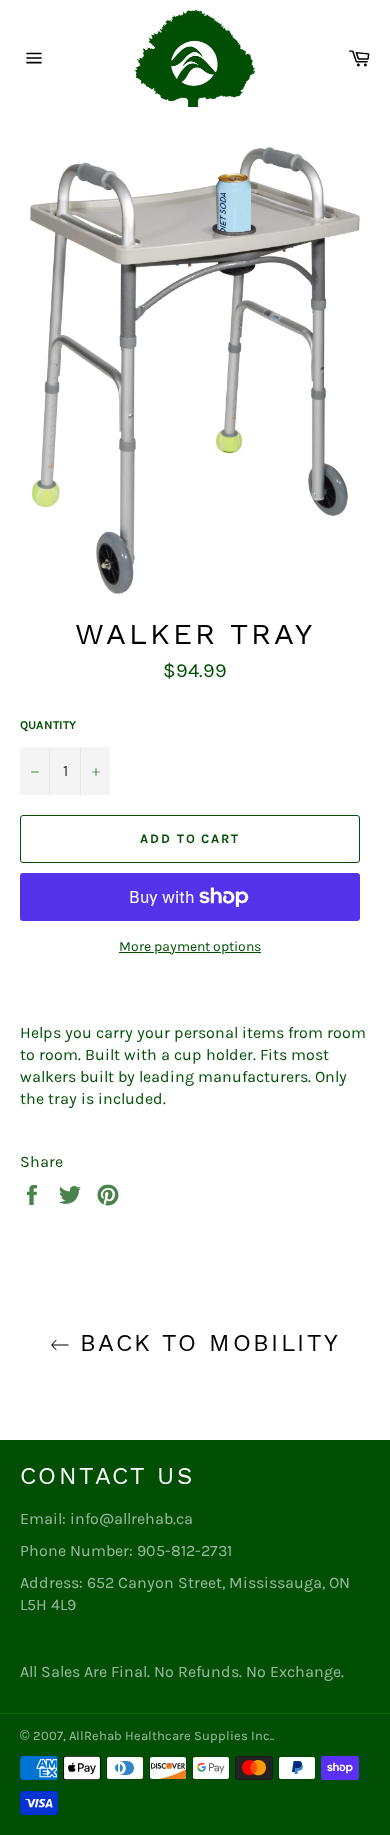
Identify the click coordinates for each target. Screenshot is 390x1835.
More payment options (190, 946)
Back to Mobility (205, 1343)
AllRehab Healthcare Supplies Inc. (170, 1735)
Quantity (48, 725)
